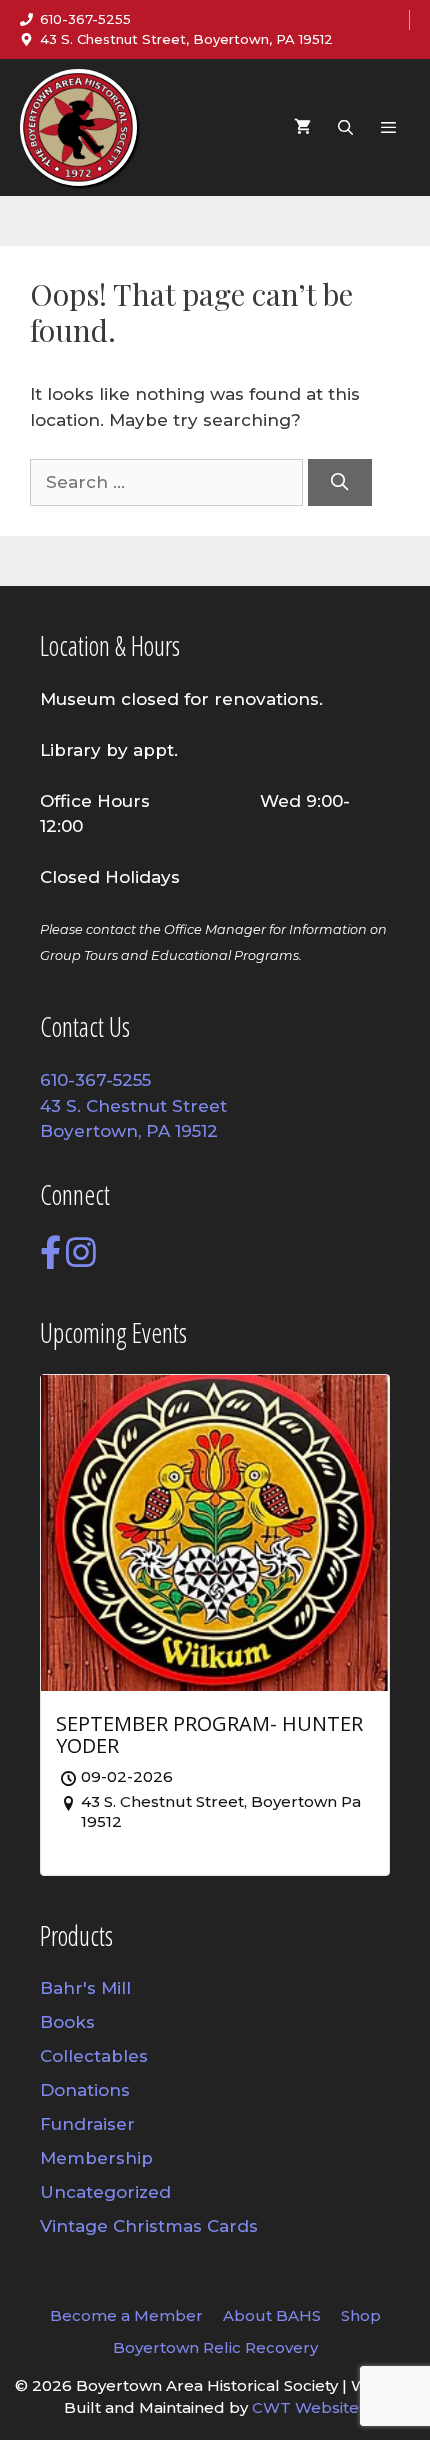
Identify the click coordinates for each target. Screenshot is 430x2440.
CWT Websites (309, 2407)
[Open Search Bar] (344, 127)
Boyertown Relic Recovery (215, 2347)
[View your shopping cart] (302, 127)
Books (67, 2022)
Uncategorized (105, 2192)
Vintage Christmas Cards (149, 2226)
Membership (96, 2158)
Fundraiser (87, 2124)
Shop (361, 2315)
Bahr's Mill (85, 1988)
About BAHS (272, 2315)
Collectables (94, 2056)
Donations (85, 2090)
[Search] (340, 483)
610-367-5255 (85, 19)
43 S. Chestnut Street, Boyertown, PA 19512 (186, 39)
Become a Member (126, 2315)
